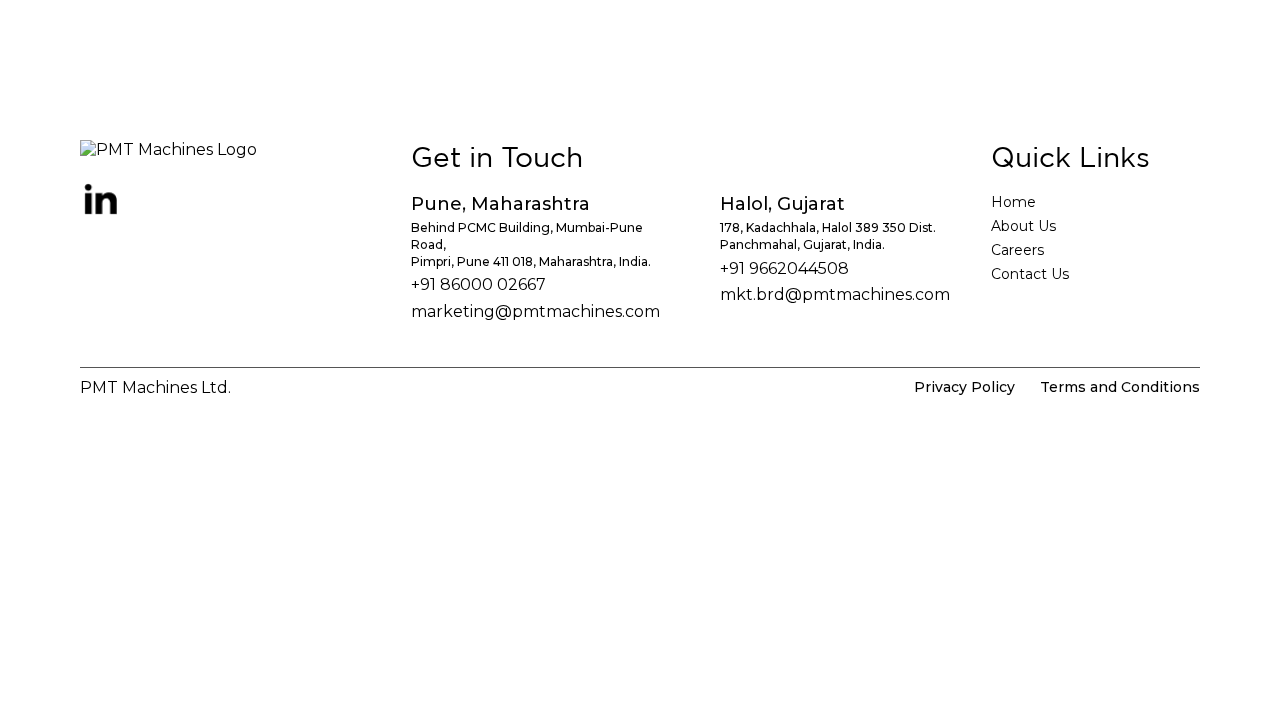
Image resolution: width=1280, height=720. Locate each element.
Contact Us (1030, 274)
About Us (1023, 226)
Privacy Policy (964, 387)
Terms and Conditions (1120, 387)
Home (1013, 202)
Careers (1017, 250)
